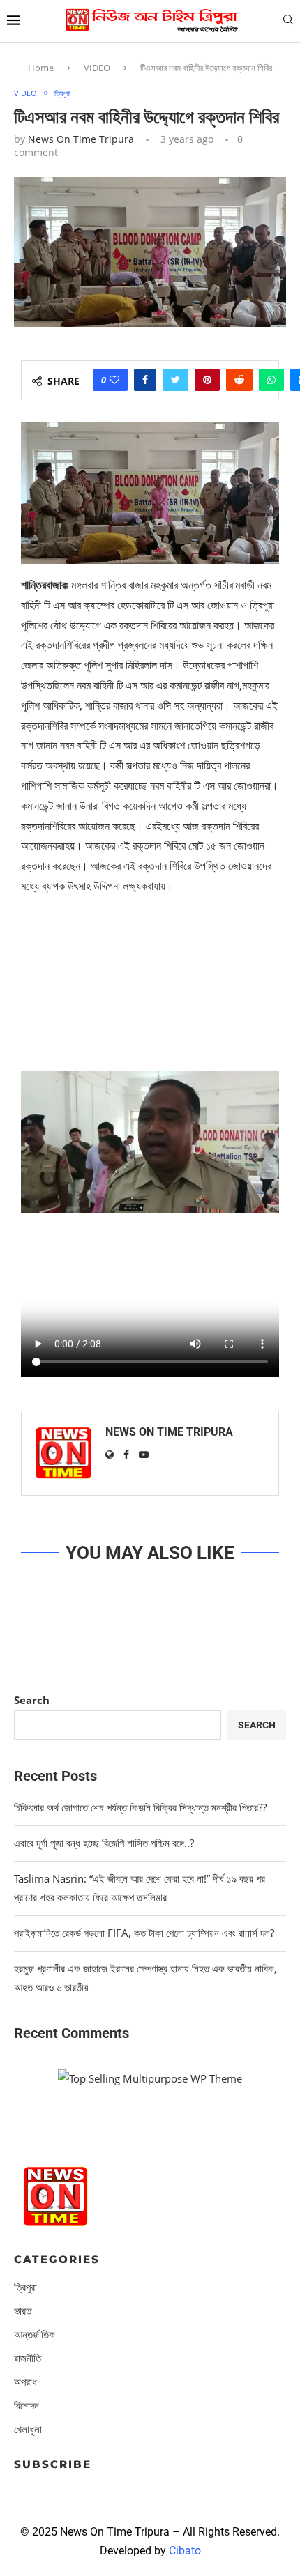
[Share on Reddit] (239, 380)
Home (41, 68)
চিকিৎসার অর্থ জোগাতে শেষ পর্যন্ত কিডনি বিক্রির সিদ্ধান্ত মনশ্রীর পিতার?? (140, 1807)
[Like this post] (114, 380)
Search (32, 1700)
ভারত (23, 2311)
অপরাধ (25, 2382)
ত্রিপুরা (62, 93)
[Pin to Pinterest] (207, 380)
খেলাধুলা (28, 2429)
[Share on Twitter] (175, 380)
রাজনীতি (28, 2358)
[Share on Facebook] (145, 380)
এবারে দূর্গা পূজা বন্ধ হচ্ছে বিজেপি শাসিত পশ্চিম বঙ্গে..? (104, 1843)
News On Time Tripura (81, 139)
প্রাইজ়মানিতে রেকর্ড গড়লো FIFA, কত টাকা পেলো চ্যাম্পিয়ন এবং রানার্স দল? (144, 1933)
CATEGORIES (57, 2259)
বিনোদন (27, 2406)
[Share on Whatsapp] (271, 380)
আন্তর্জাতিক (35, 2334)
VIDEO (97, 68)
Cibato (185, 2551)
